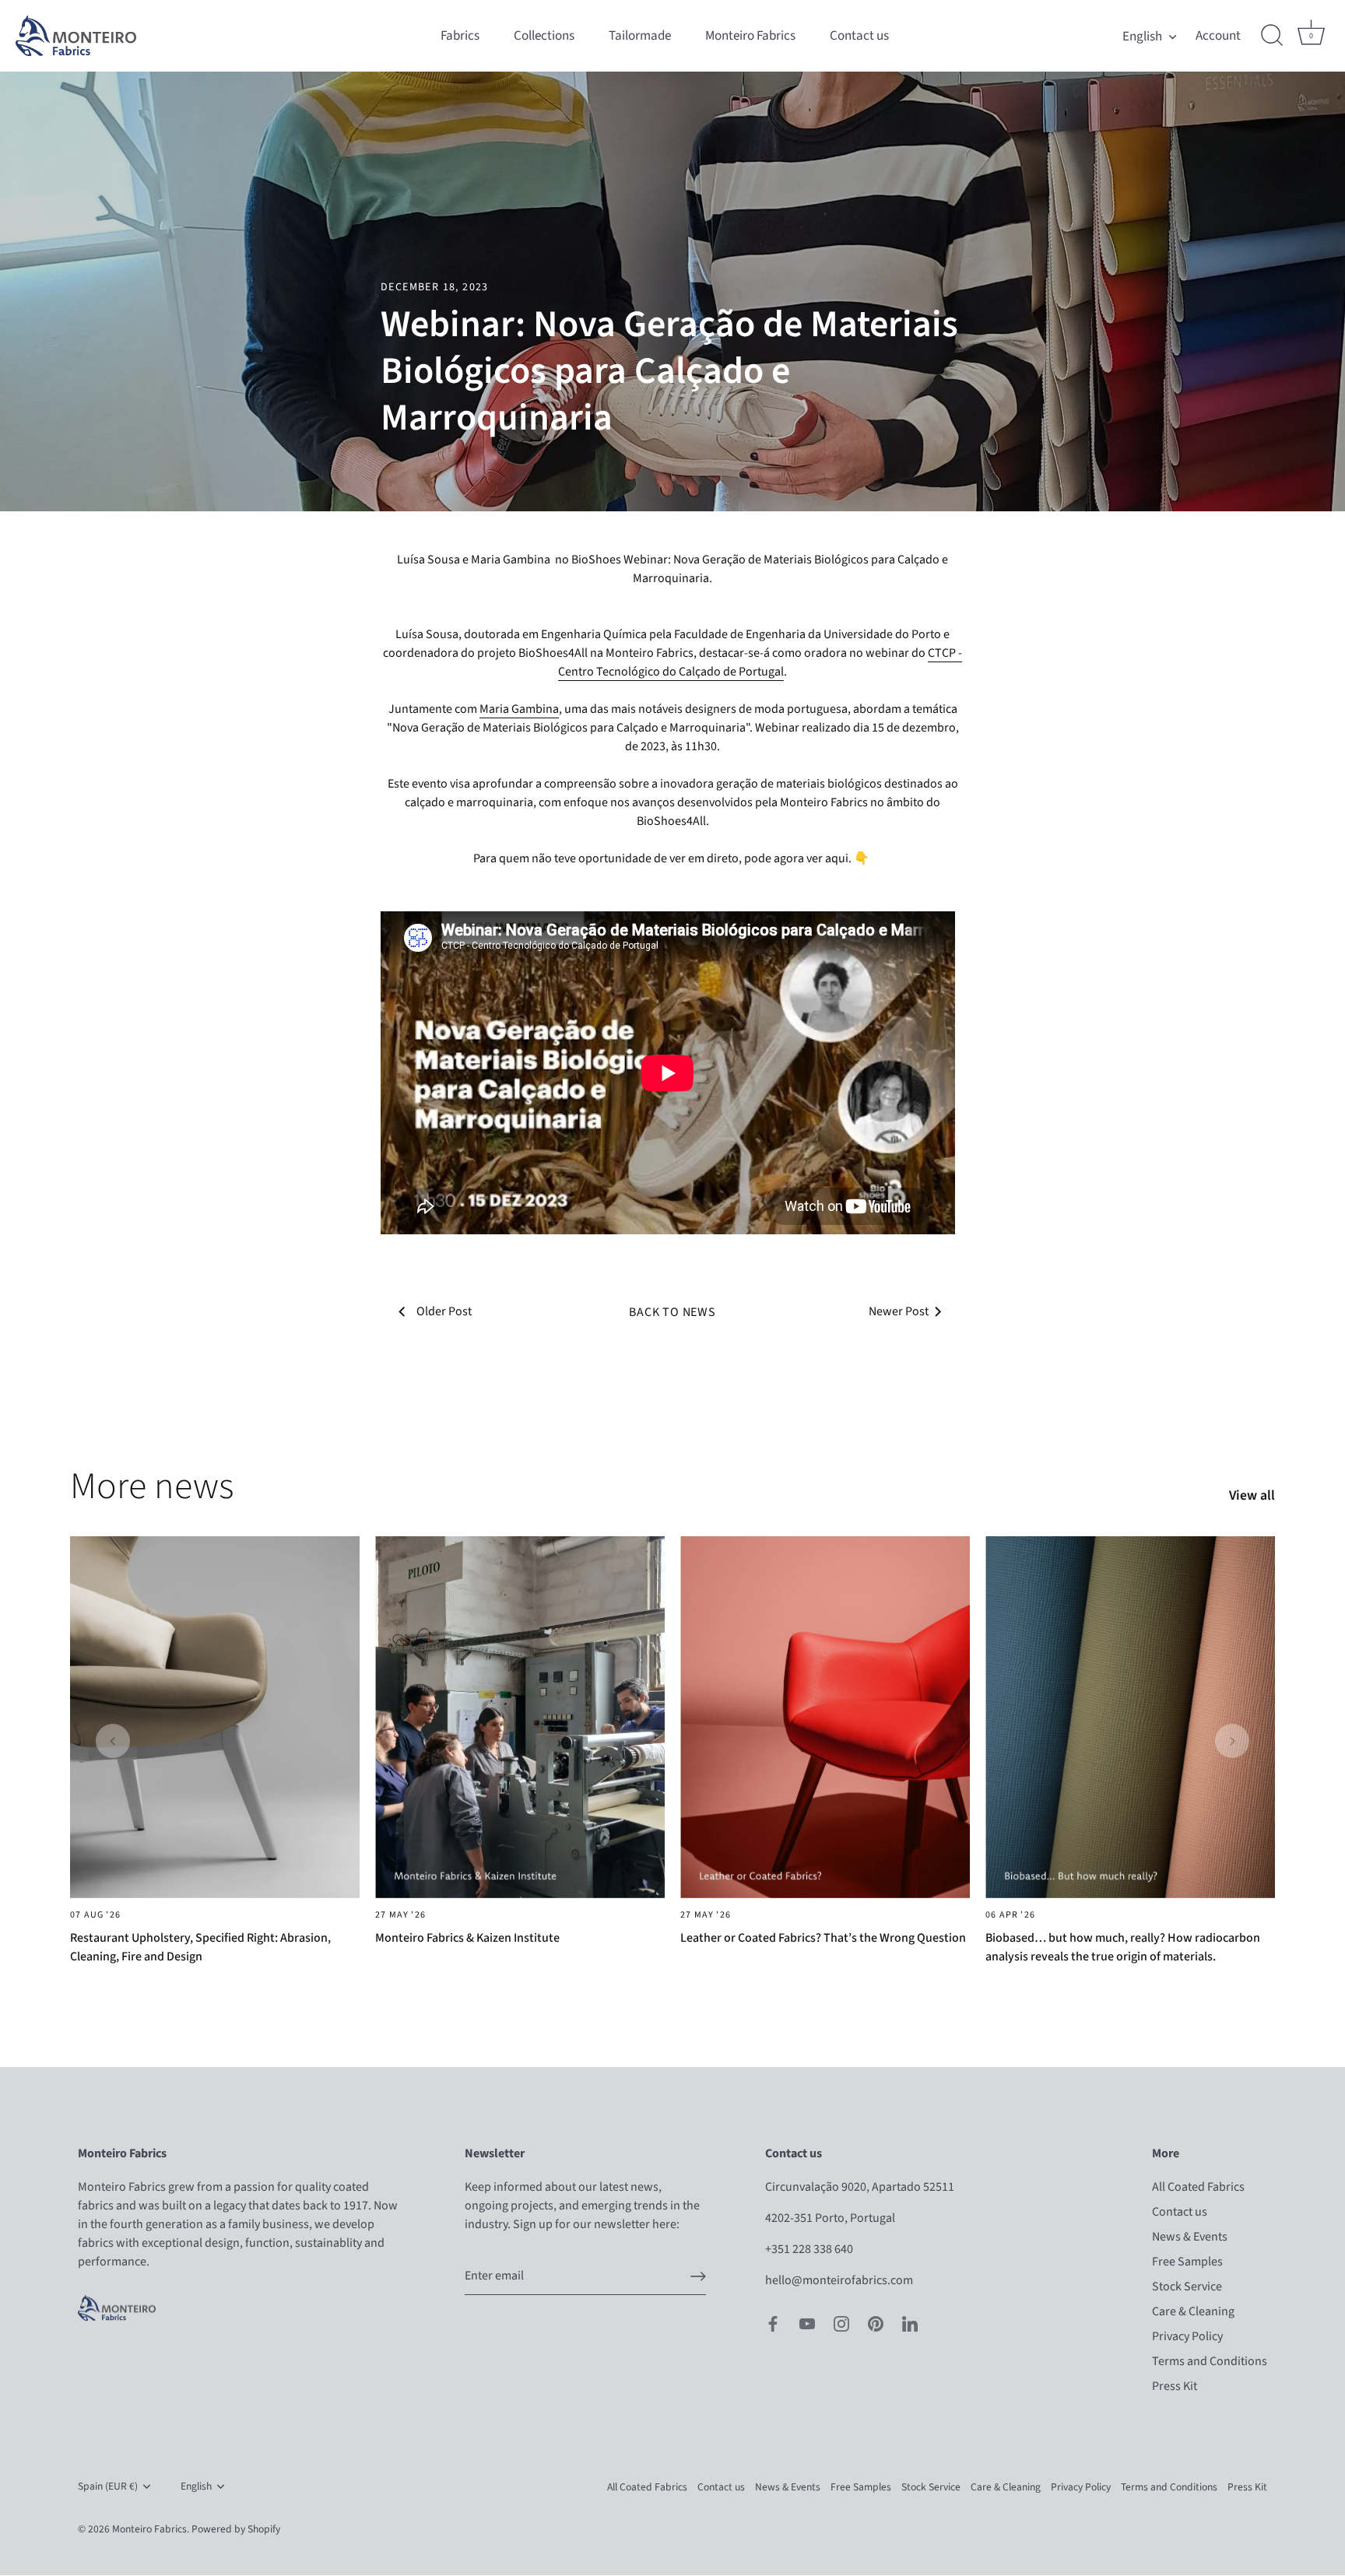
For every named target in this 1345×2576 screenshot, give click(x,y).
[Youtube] (807, 2323)
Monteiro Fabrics (750, 35)
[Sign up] (698, 2276)
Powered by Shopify (236, 2530)
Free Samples (1187, 2262)
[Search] (1272, 36)
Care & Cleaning (1193, 2312)
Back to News (672, 1312)
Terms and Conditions (1210, 2362)
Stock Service (1187, 2287)
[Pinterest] (876, 2323)
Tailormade (640, 35)
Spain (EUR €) (108, 2487)
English (1142, 36)
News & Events (1190, 2237)
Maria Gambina (519, 709)
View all (1252, 1496)
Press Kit (1175, 2387)
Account (1218, 36)
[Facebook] (773, 2323)
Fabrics (460, 35)
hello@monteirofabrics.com (839, 2281)
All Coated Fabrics (1198, 2188)
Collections (544, 35)
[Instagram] (841, 2323)
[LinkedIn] (910, 2323)
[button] (113, 1741)
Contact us (859, 35)
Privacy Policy (1187, 2337)
